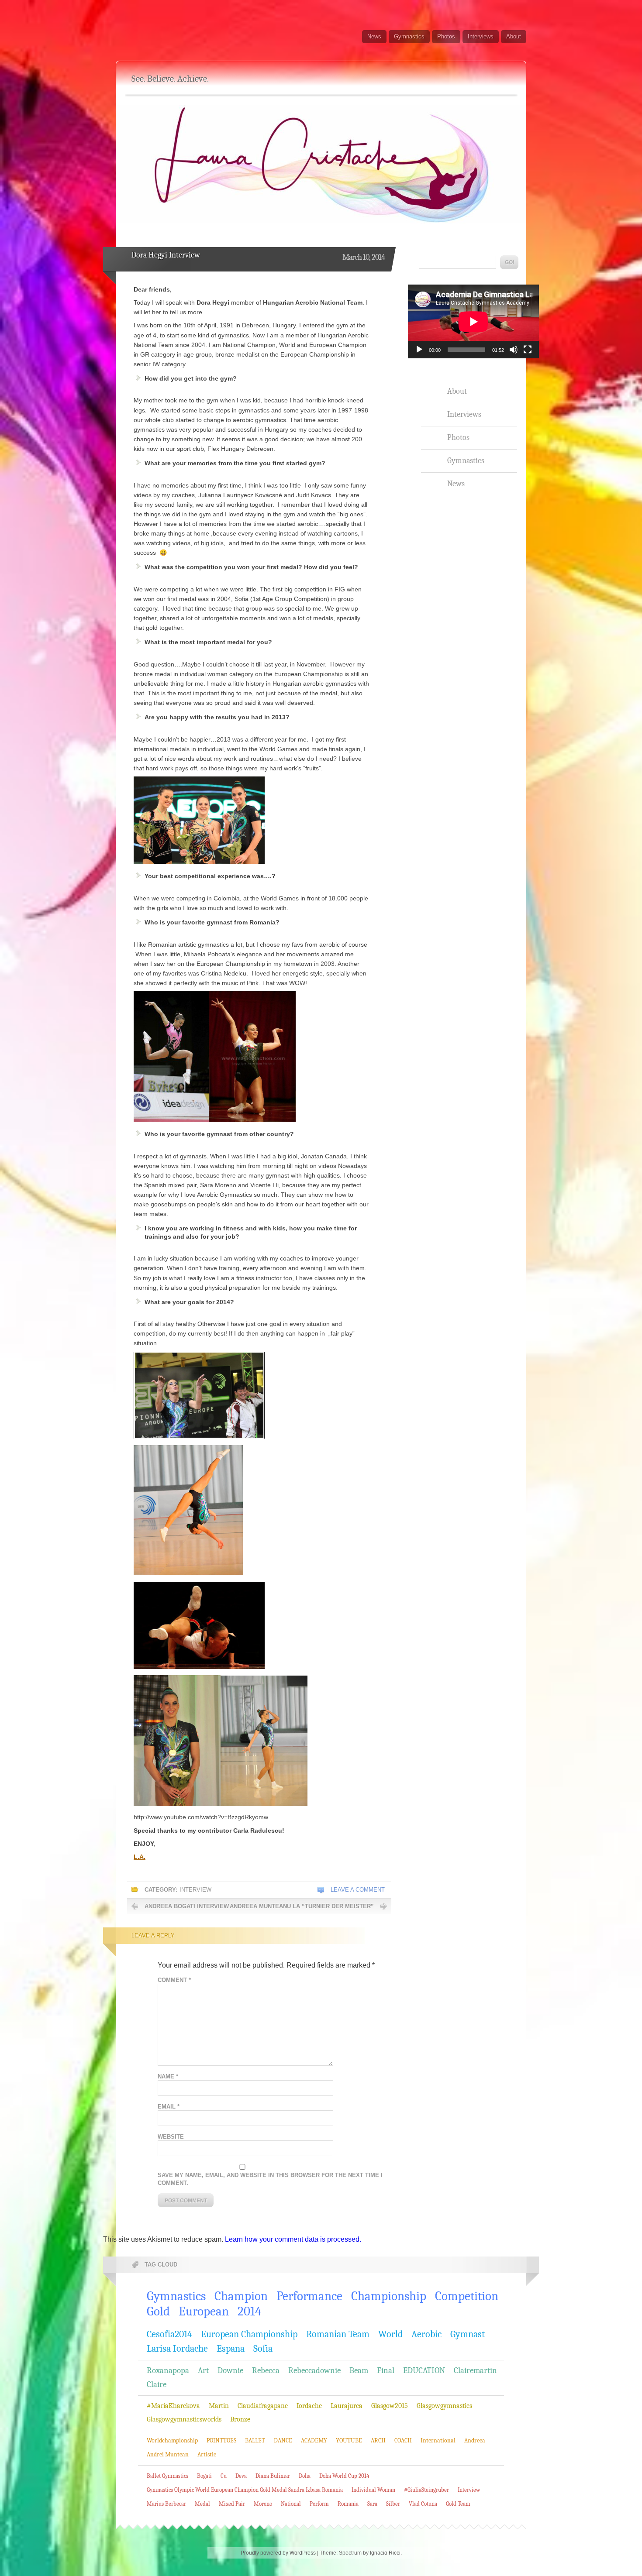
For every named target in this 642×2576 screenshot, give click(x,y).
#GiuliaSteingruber (426, 2490)
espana (231, 2349)
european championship (249, 2334)
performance (309, 2296)
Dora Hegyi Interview (166, 255)
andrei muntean (168, 2454)
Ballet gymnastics (167, 2476)
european (204, 2311)
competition (467, 2296)
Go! (509, 262)
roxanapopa (168, 2370)
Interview (195, 1890)
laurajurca (347, 2406)
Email (169, 2107)
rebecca (266, 2370)
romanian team (338, 2334)
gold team (458, 2504)
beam (359, 2370)
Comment (174, 1980)
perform (319, 2504)
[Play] (419, 350)
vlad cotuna (423, 2504)
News (374, 36)
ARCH (378, 2440)
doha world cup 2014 (344, 2476)
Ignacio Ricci (385, 2553)
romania (348, 2504)
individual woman (373, 2490)
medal (202, 2504)
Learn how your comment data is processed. (293, 2239)
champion (241, 2296)
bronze (240, 2419)
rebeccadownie (314, 2370)
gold (158, 2311)
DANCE (283, 2440)
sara (372, 2504)
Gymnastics (409, 36)
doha (305, 2476)
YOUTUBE (349, 2440)
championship (389, 2296)
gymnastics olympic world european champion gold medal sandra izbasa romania (245, 2490)
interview (469, 2490)
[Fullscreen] (528, 350)
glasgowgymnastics (444, 2406)
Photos (446, 36)
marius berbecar (166, 2504)
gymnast (468, 2334)
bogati (204, 2476)
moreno (263, 2504)
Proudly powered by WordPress (278, 2553)
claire (157, 2384)
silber (393, 2504)
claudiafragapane (263, 2406)
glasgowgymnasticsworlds (184, 2419)
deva (241, 2476)
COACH (403, 2440)
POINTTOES (221, 2440)
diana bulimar (273, 2476)
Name (168, 2076)
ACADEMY (314, 2440)
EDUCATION (424, 2370)
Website (171, 2137)
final (386, 2370)
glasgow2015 (390, 2406)
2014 (249, 2311)
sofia (263, 2349)
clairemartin (475, 2370)
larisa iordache (177, 2349)
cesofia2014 (169, 2334)
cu (224, 2476)
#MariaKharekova (173, 2406)
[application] (473, 321)
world (390, 2334)
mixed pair (232, 2504)
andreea (475, 2440)
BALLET (255, 2440)
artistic (207, 2454)
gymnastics (176, 2296)
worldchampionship (172, 2440)
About (514, 36)
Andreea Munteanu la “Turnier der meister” (302, 1906)
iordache (309, 2406)
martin (219, 2406)
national (291, 2504)
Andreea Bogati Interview (187, 1906)
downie (230, 2370)
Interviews (481, 36)
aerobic (426, 2334)
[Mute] (514, 350)
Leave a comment (358, 1890)
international (438, 2440)
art (203, 2370)
